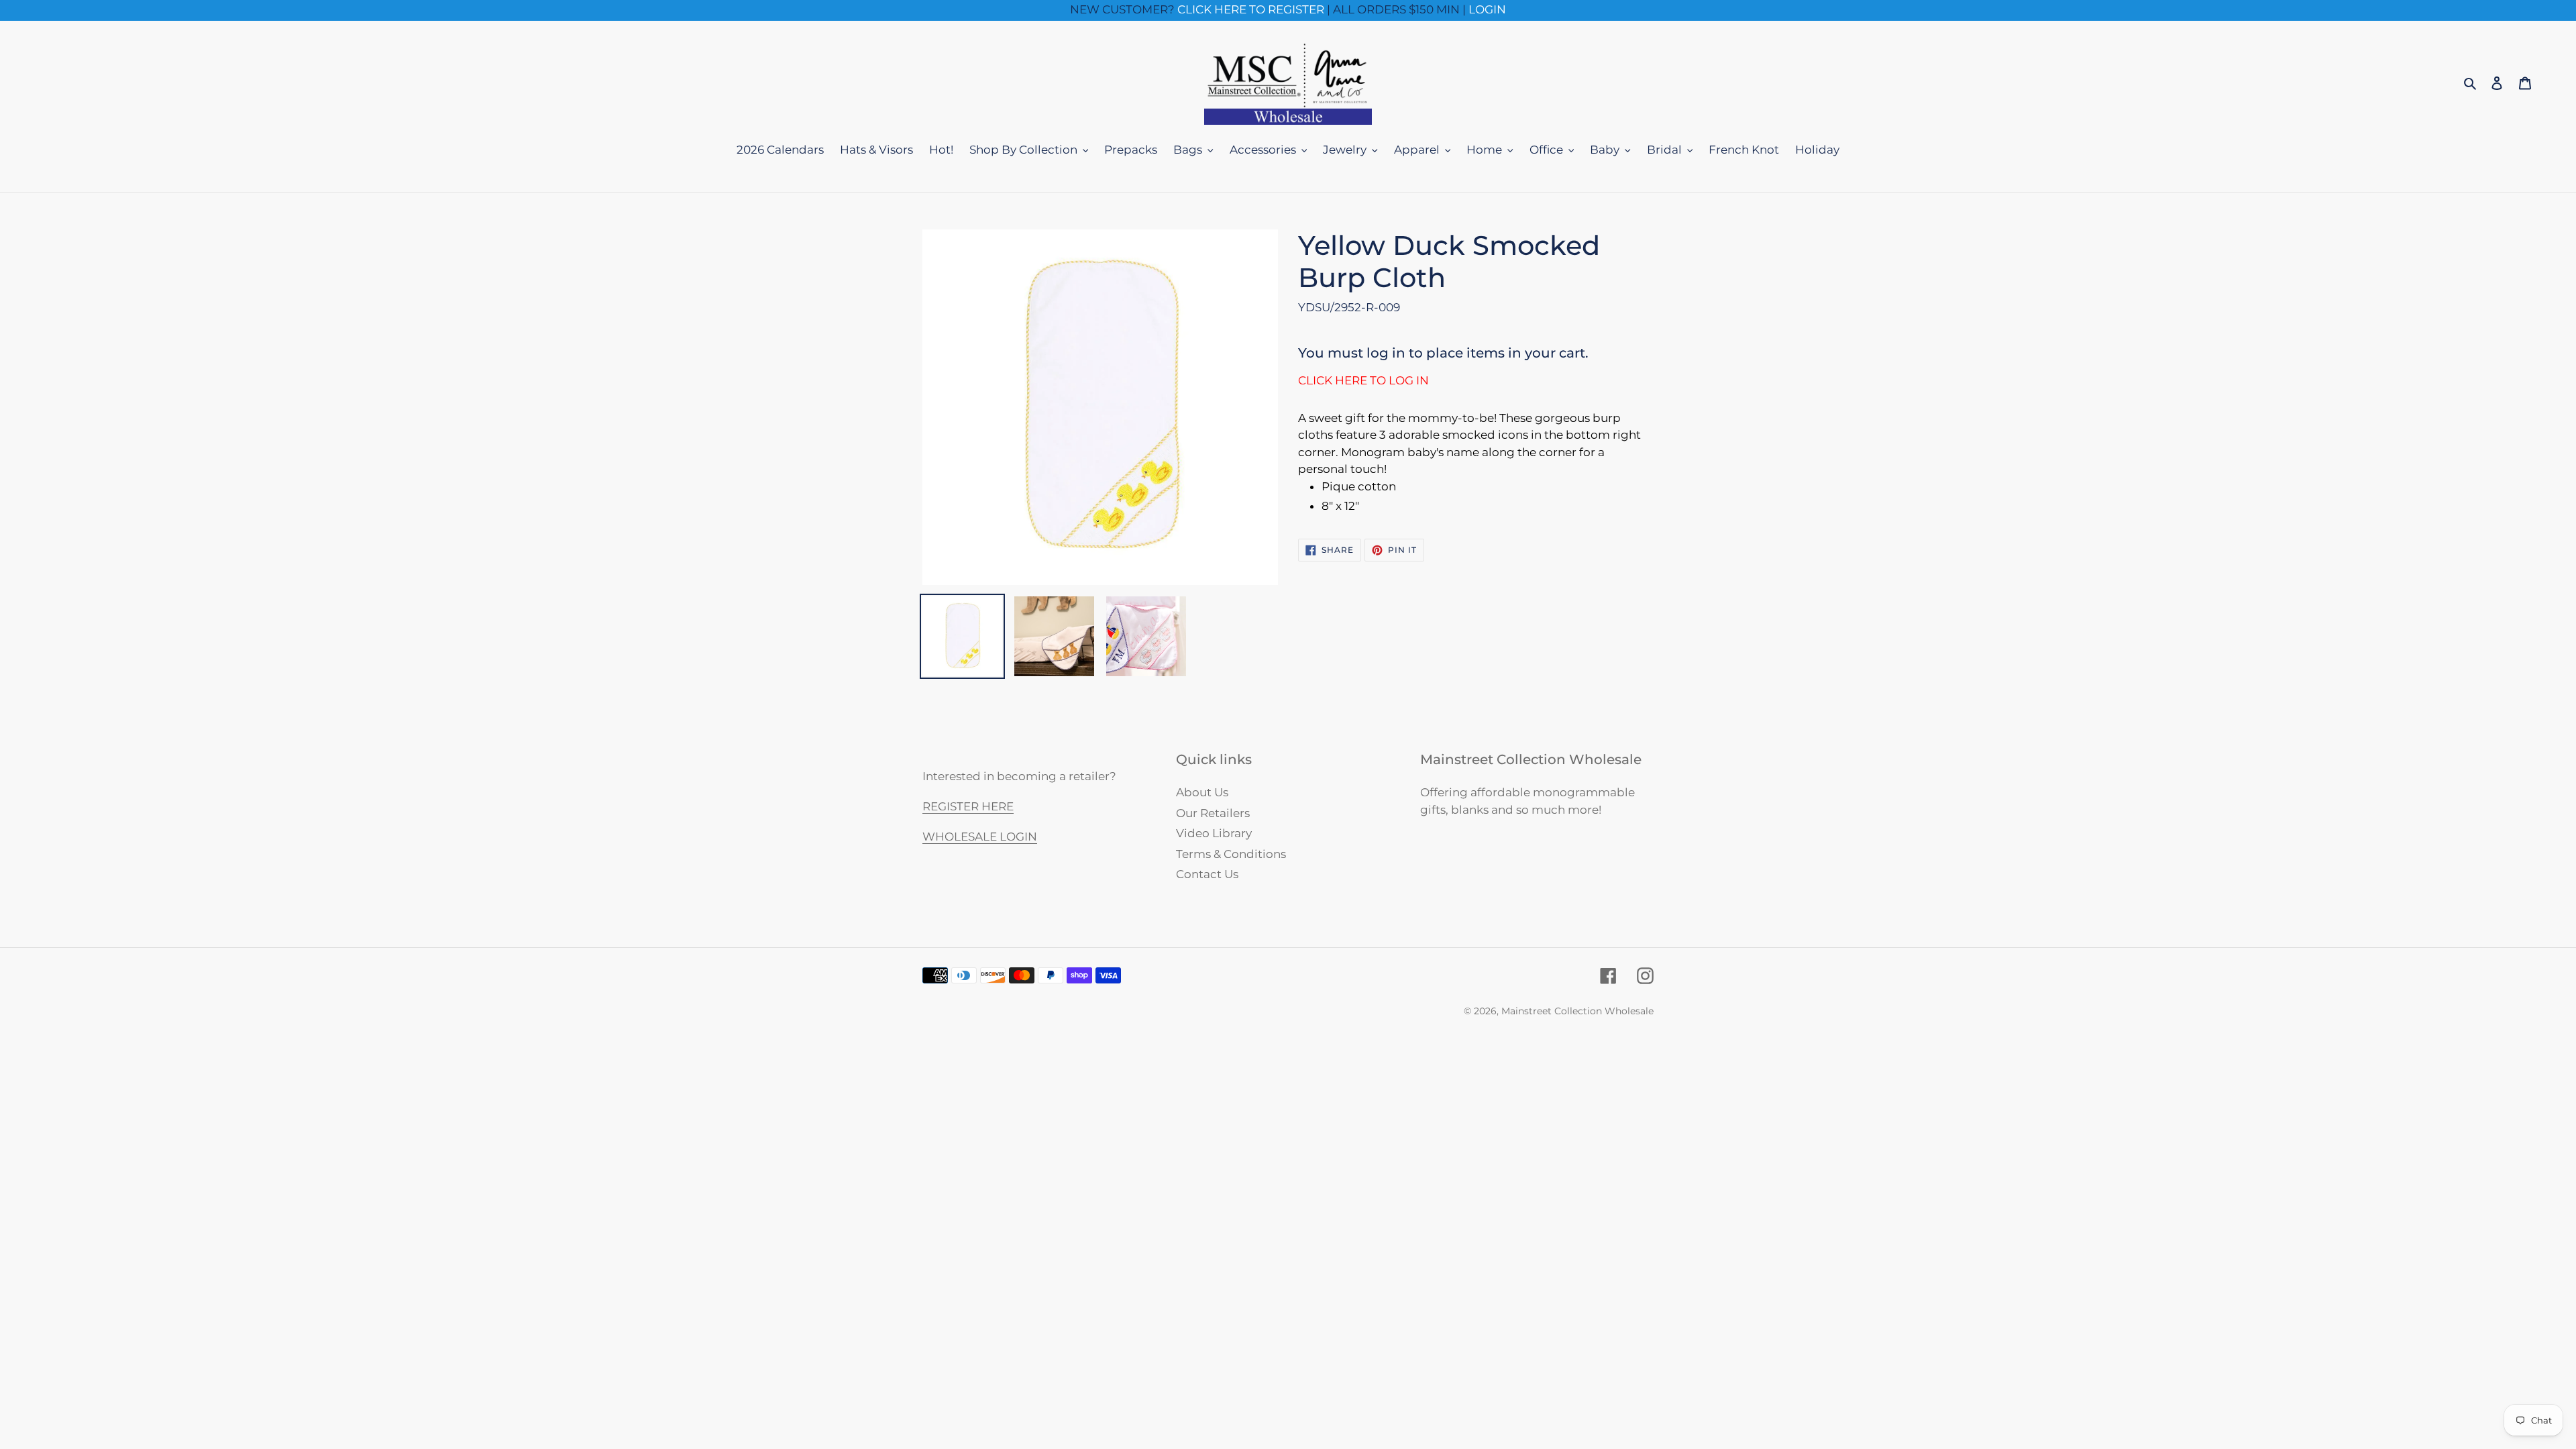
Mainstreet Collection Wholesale (1577, 1011)
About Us (1202, 792)
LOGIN (1487, 9)
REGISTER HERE (968, 806)
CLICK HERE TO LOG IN (1363, 380)
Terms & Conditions (1231, 854)
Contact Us (1207, 874)
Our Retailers (1213, 813)
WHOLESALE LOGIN (980, 837)
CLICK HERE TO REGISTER (1251, 9)
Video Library (1214, 833)
